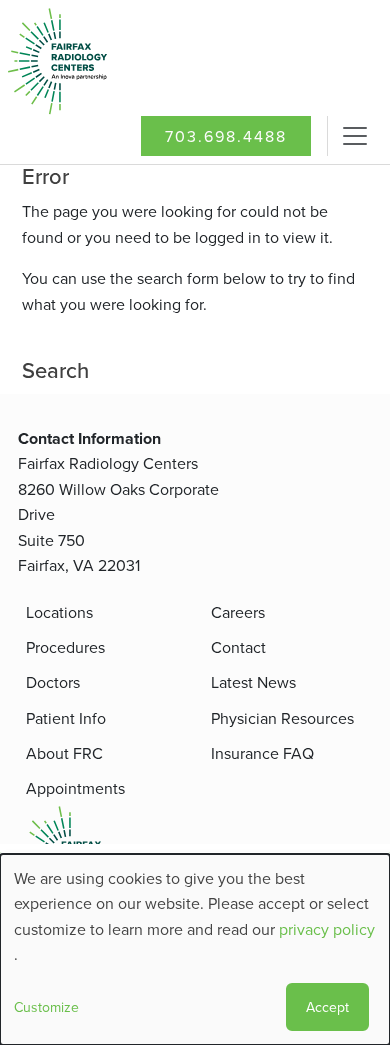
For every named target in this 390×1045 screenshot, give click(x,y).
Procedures (65, 647)
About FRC (64, 753)
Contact (238, 647)
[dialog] (195, 949)
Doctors (53, 682)
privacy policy (327, 929)
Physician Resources (282, 718)
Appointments (75, 788)
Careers (238, 612)
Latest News (253, 682)
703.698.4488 (226, 136)
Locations (59, 612)
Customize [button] (46, 1007)
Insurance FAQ (262, 753)
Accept (327, 1007)
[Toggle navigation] (355, 136)
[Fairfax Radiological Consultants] (95, 62)
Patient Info (66, 718)
